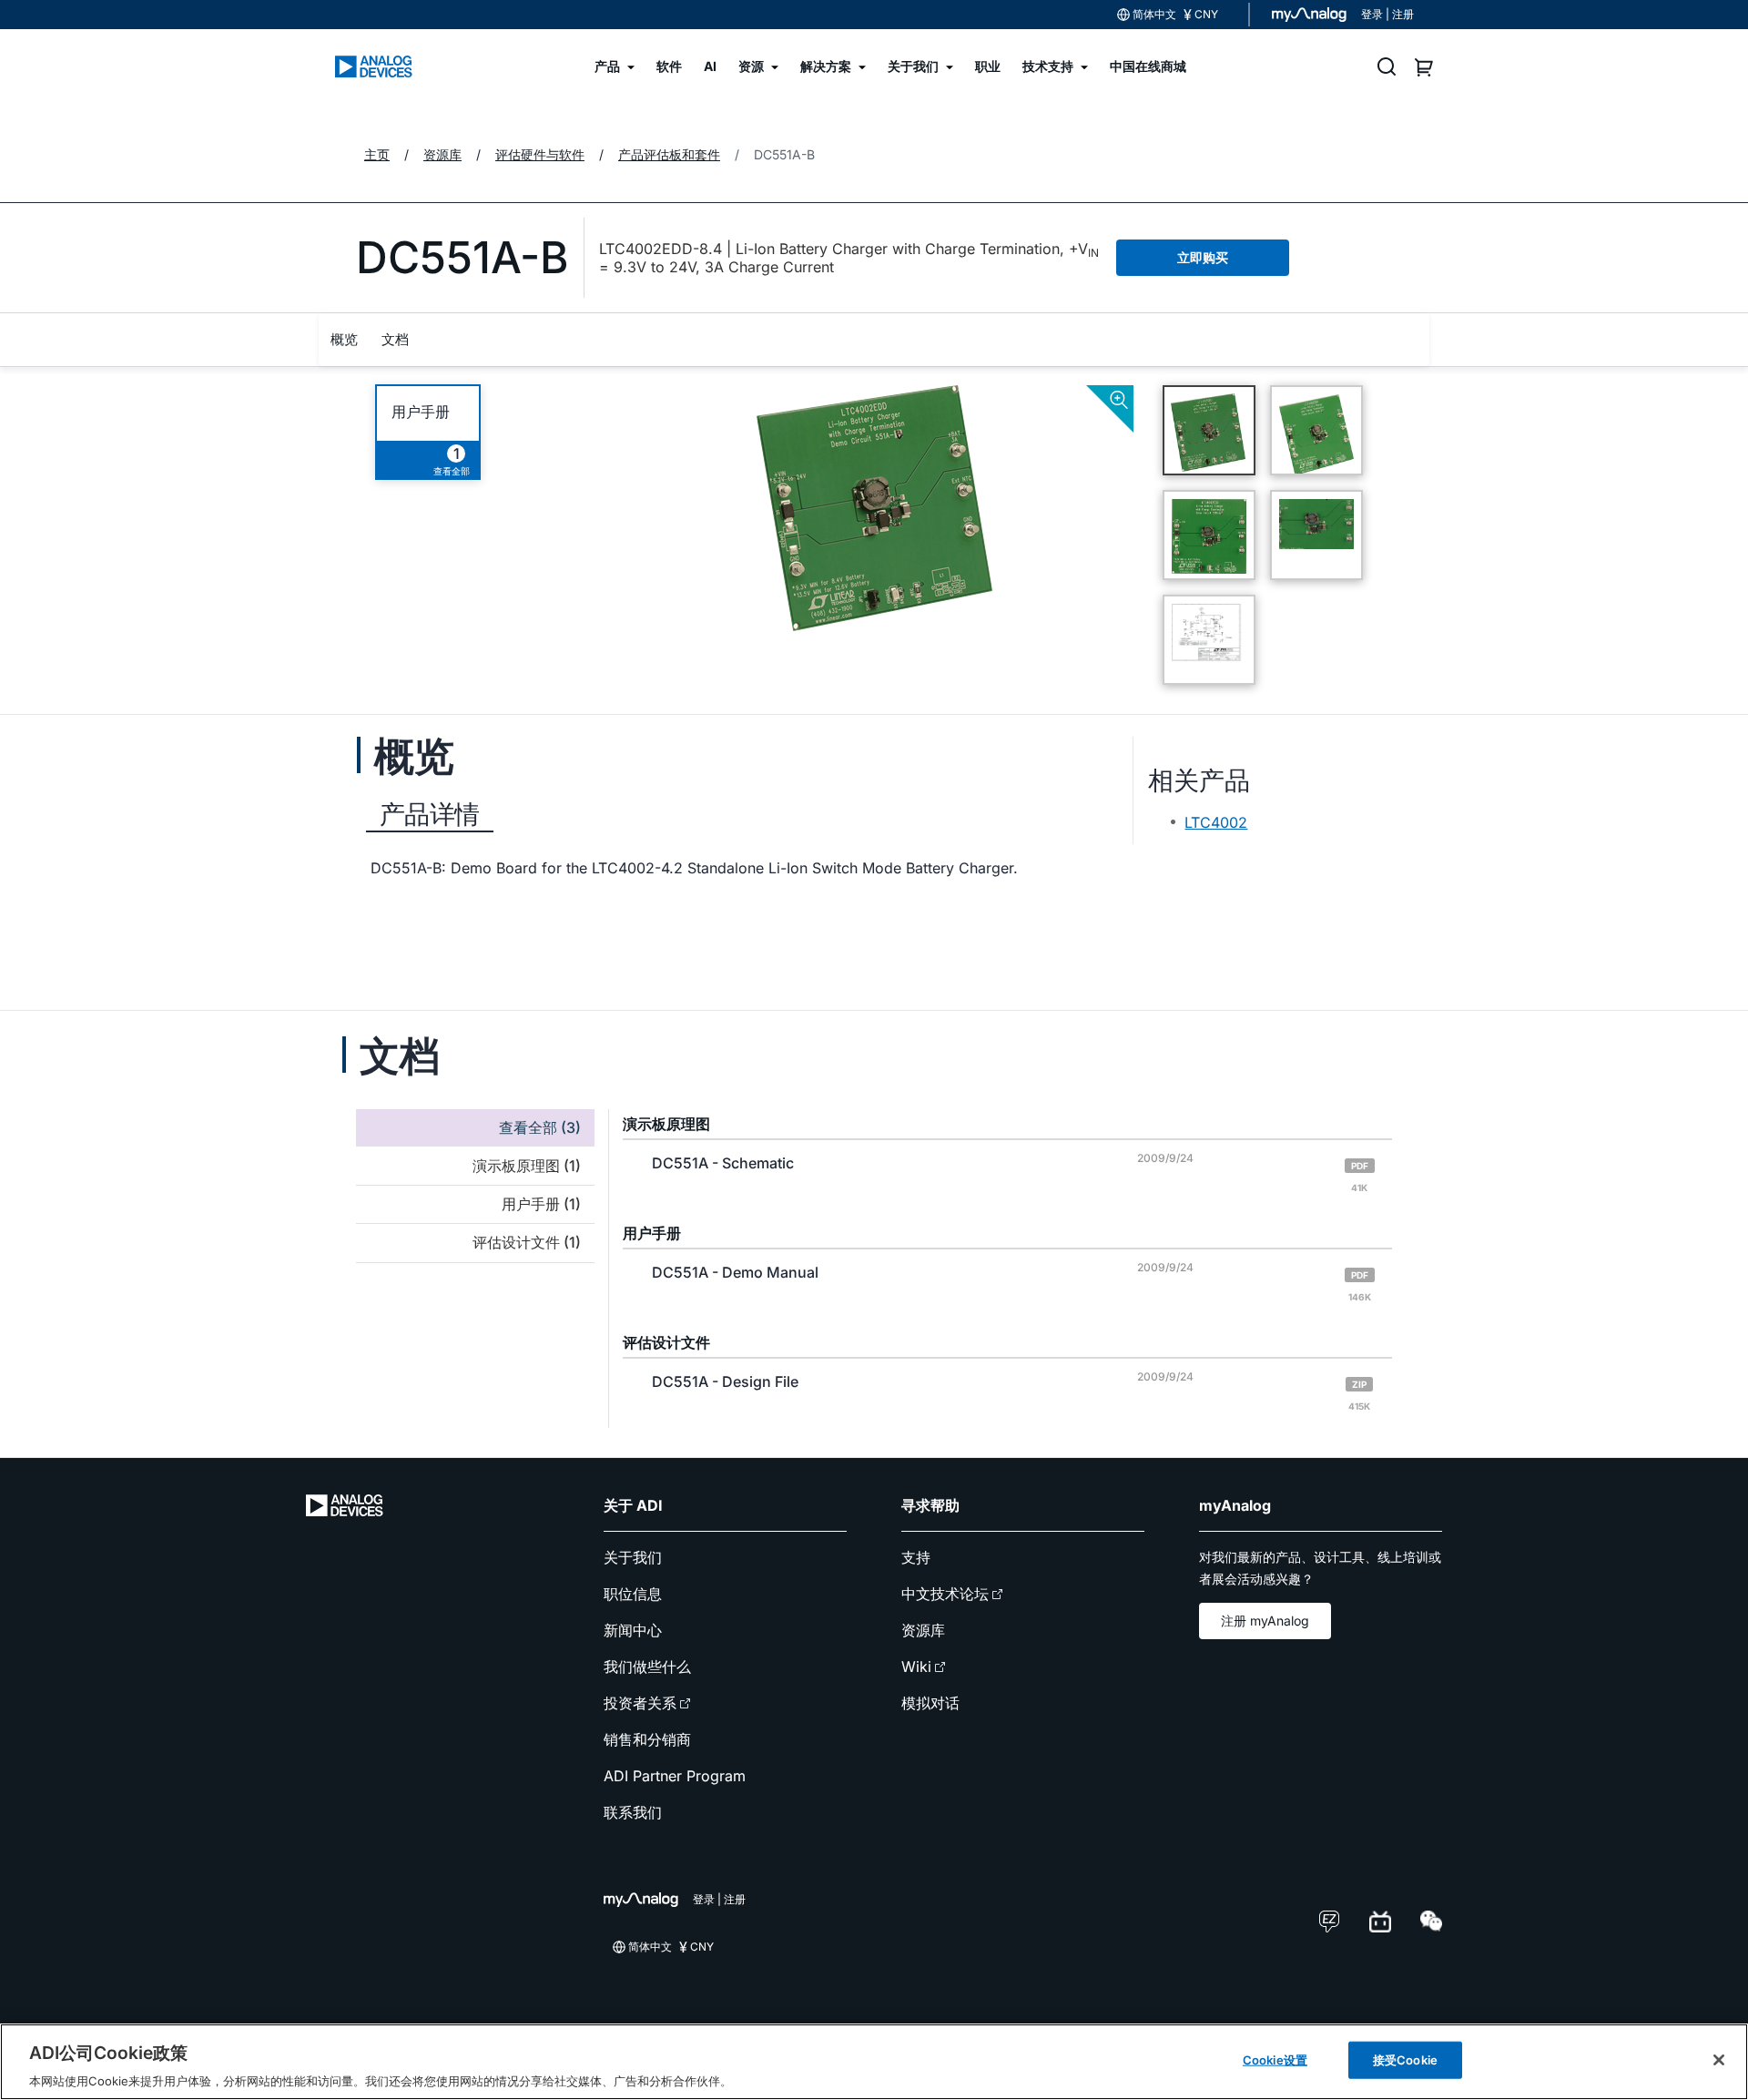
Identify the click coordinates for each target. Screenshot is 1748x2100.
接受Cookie (1405, 2059)
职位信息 (633, 1594)
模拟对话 (930, 1703)
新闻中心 (633, 1630)
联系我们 (633, 1812)
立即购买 (1203, 257)
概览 (344, 339)
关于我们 (633, 1557)
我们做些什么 (647, 1667)
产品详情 (430, 814)
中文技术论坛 (945, 1594)
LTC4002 (1216, 822)
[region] (874, 2062)
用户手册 (421, 412)
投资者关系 (640, 1703)
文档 (395, 339)
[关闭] (1719, 2060)
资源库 (923, 1630)
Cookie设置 (1275, 2059)
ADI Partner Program (675, 1776)
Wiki (916, 1667)
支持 (916, 1557)
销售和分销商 (647, 1739)
